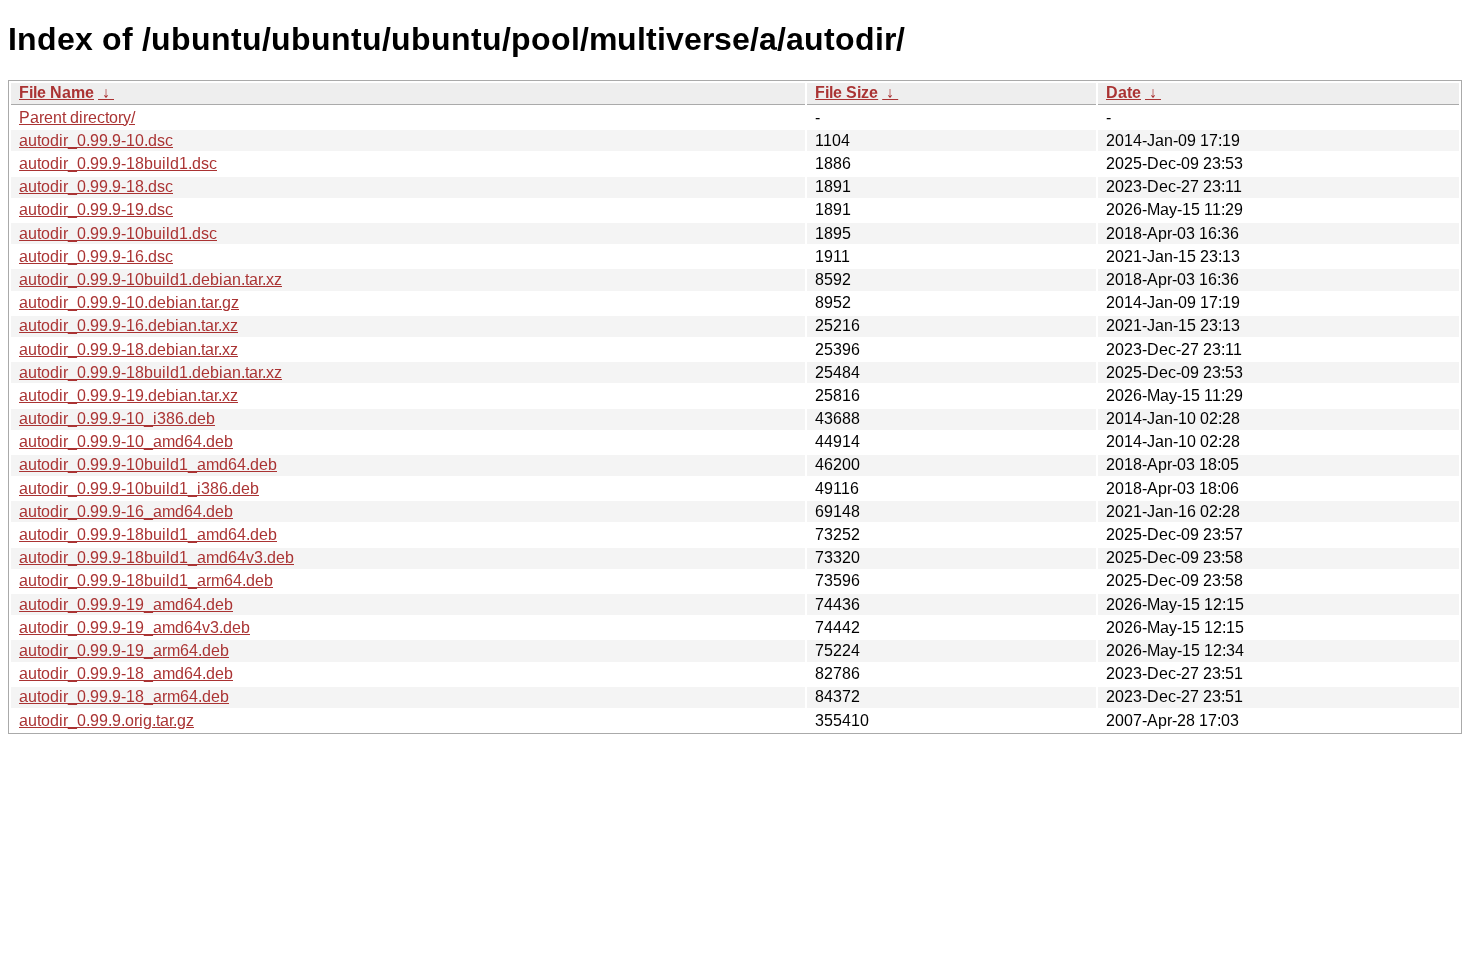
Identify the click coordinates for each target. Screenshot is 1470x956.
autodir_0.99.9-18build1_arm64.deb (146, 580)
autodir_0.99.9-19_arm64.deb (124, 650)
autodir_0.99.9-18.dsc (96, 186)
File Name (56, 92)
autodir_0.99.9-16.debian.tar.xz (128, 325)
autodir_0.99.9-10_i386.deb (117, 418)
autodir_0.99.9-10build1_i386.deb (139, 488)
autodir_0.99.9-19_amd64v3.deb (134, 627)
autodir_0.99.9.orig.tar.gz (106, 720)
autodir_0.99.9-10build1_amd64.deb (148, 464)
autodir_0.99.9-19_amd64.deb (126, 604)
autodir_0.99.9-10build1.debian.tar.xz (150, 279)
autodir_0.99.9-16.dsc (96, 256)
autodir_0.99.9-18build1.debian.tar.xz (150, 372)
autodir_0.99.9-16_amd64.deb (126, 511)
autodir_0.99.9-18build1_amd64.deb (148, 534)
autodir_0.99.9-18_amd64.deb (126, 673)
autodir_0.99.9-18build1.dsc (118, 163)
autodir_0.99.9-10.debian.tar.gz (129, 302)
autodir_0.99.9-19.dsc (96, 209)
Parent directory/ (77, 117)
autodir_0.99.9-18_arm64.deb (124, 696)
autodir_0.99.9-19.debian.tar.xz (128, 395)
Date (1123, 92)
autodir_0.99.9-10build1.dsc (118, 233)
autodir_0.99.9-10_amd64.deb (126, 441)
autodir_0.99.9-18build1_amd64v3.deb (156, 557)
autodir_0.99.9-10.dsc (96, 140)
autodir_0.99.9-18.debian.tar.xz (128, 349)
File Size (846, 92)
